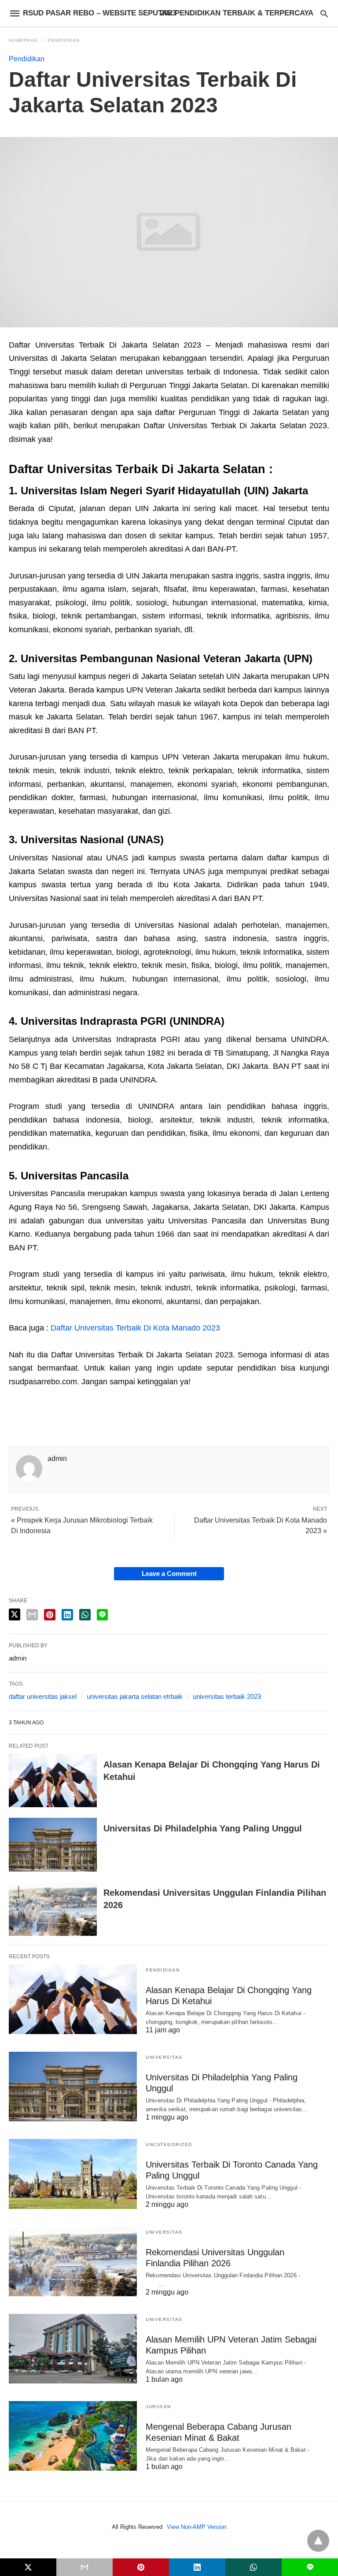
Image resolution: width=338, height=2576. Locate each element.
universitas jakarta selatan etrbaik (135, 1696)
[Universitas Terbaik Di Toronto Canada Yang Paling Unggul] (73, 2174)
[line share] (102, 1615)
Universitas (164, 2057)
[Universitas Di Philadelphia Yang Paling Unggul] (53, 1845)
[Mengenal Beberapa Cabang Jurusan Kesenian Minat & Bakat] (73, 2436)
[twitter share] (15, 1614)
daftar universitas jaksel (43, 1696)
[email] (84, 2567)
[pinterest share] (50, 1615)
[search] (324, 13)
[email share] (32, 1615)
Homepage (23, 40)
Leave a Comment (169, 1573)
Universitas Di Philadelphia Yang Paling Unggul (203, 1828)
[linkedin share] (67, 1615)
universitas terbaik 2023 (227, 1696)
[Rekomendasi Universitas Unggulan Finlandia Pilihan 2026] (53, 1909)
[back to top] (318, 2541)
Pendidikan (64, 40)
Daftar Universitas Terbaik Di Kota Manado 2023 (135, 1328)
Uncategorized (169, 2144)
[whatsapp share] (85, 1615)
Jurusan (158, 2407)
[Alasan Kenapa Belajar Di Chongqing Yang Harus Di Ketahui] (53, 1781)
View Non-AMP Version (197, 2527)
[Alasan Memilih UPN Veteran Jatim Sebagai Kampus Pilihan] (73, 2349)
